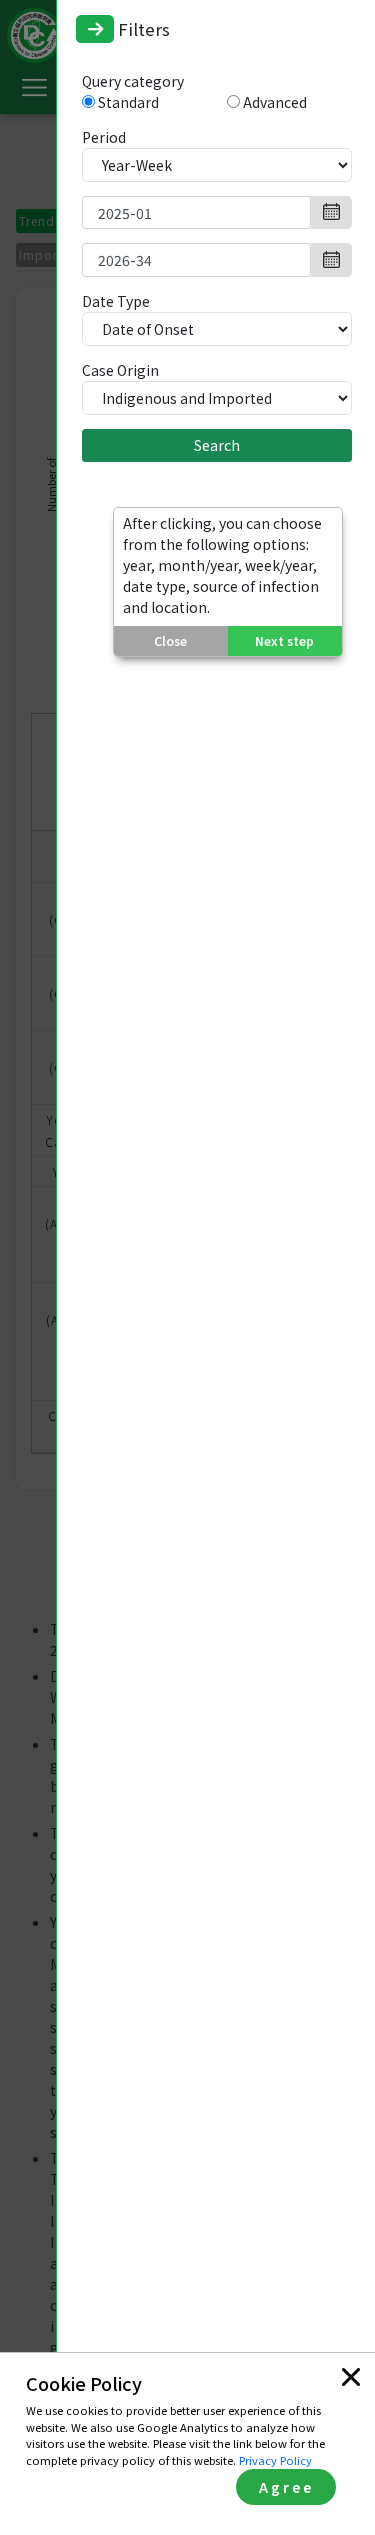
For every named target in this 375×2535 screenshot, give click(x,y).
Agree (286, 2487)
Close (170, 640)
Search (217, 445)
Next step (284, 640)
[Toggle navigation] (95, 29)
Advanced (275, 102)
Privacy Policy (275, 2460)
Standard (128, 102)
